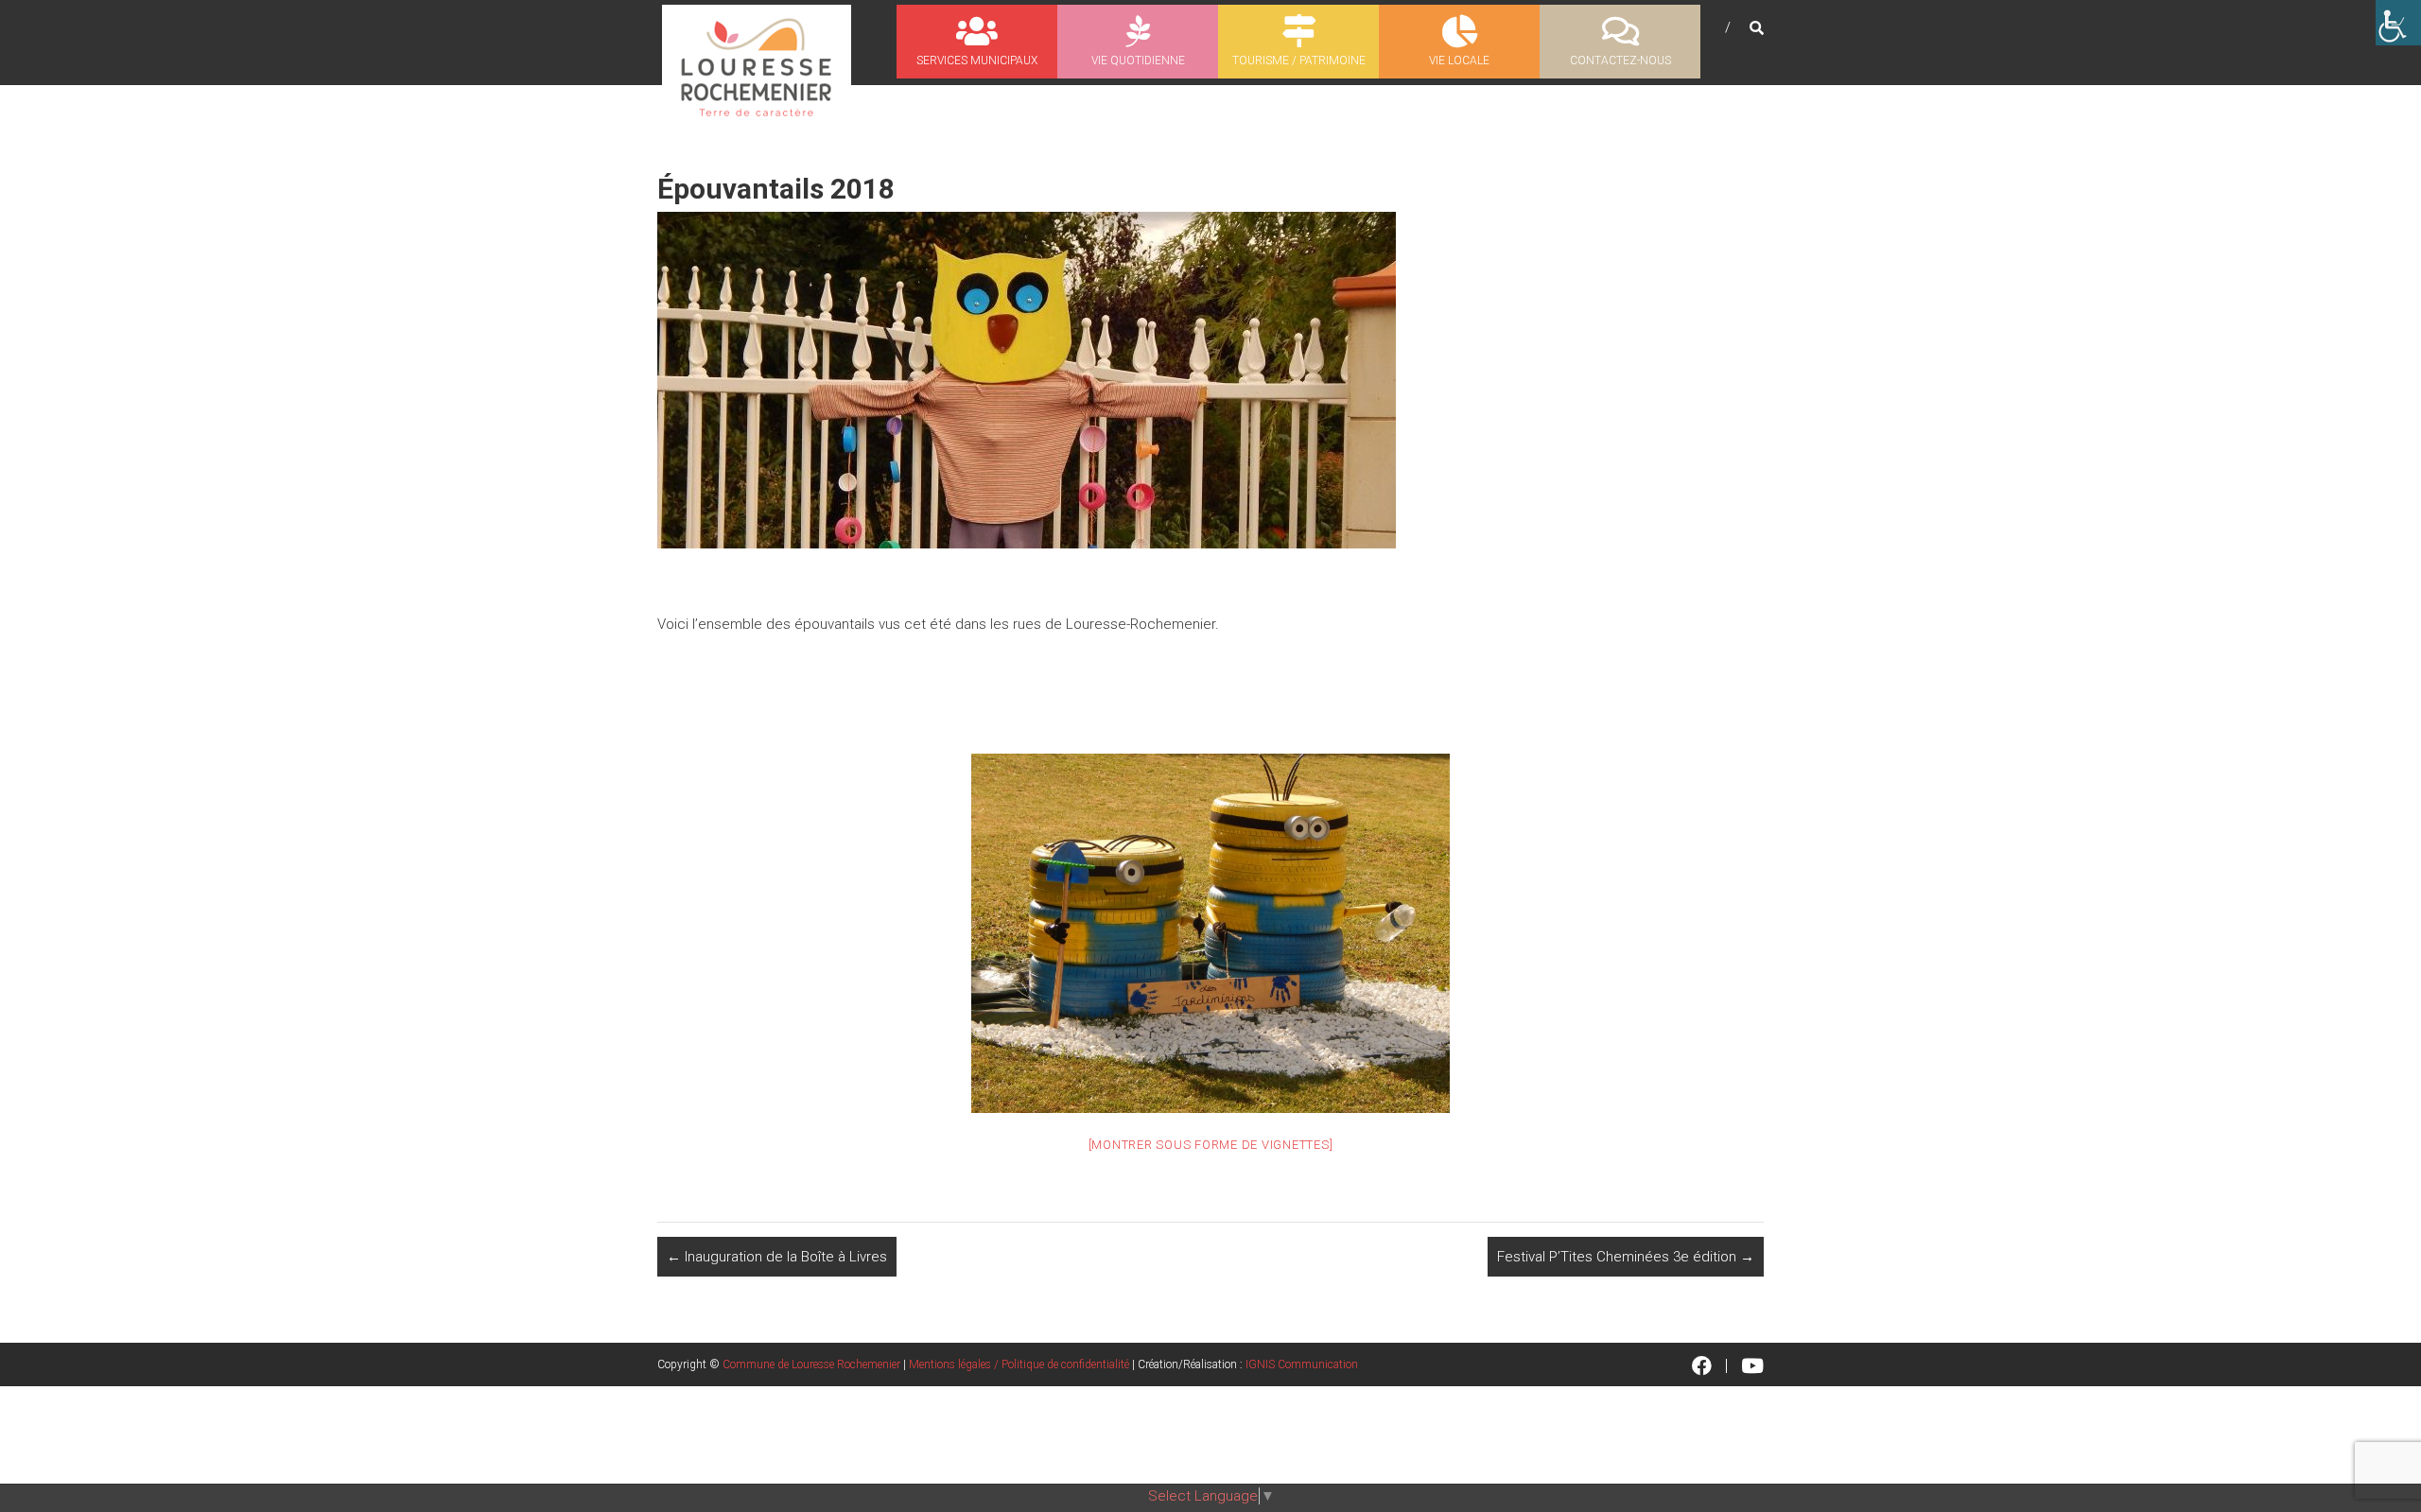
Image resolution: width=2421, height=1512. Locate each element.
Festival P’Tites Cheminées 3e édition (1626, 1257)
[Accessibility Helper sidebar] (2398, 23)
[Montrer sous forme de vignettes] (1211, 1145)
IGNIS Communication (1302, 1364)
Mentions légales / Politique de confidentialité (1019, 1364)
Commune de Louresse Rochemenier (811, 1364)
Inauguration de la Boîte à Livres (777, 1257)
